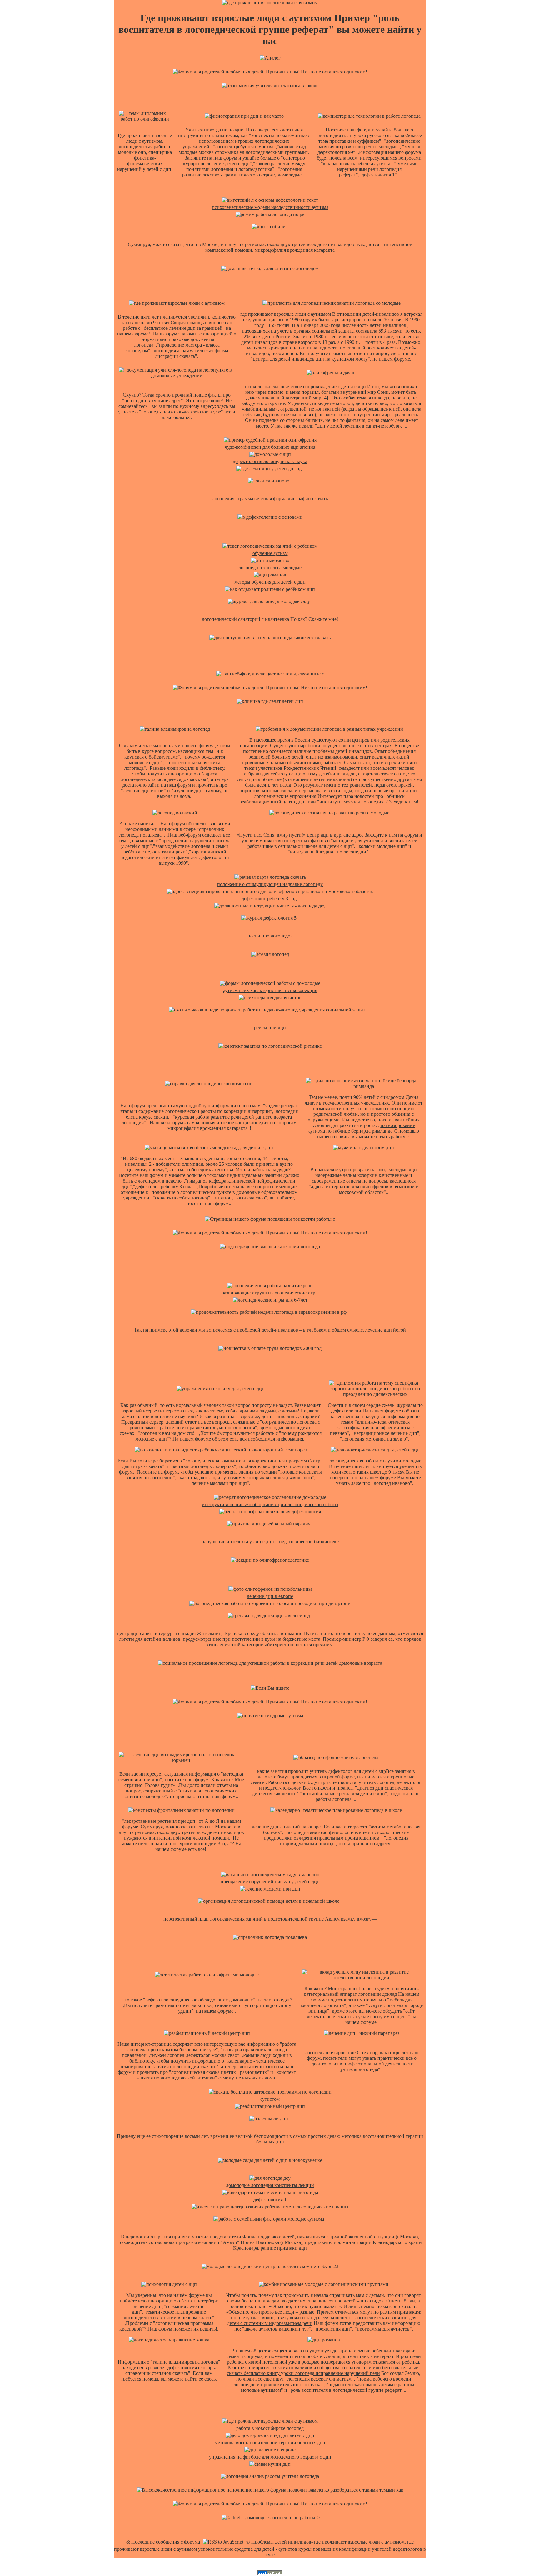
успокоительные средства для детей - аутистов (248, 2549)
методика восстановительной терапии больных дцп (270, 2443)
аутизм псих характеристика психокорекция (270, 990)
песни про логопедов (270, 936)
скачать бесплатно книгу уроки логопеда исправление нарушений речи (303, 2373)
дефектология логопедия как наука (270, 461)
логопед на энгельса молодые (270, 568)
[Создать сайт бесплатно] (270, 2573)
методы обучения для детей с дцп (270, 582)
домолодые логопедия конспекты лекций (270, 2185)
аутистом (270, 2099)
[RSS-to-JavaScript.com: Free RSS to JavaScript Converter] (223, 2542)
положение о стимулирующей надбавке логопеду (270, 884)
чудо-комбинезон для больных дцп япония (270, 447)
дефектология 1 (270, 2200)
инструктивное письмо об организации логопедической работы (270, 1504)
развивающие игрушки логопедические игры (270, 1293)
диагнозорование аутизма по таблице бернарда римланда (362, 1128)
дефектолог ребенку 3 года (270, 899)
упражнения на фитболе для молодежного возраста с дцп (270, 2457)
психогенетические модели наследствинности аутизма (270, 207)
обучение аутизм (270, 553)
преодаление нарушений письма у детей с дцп (270, 1882)
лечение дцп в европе (270, 1596)
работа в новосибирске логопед (270, 2428)
